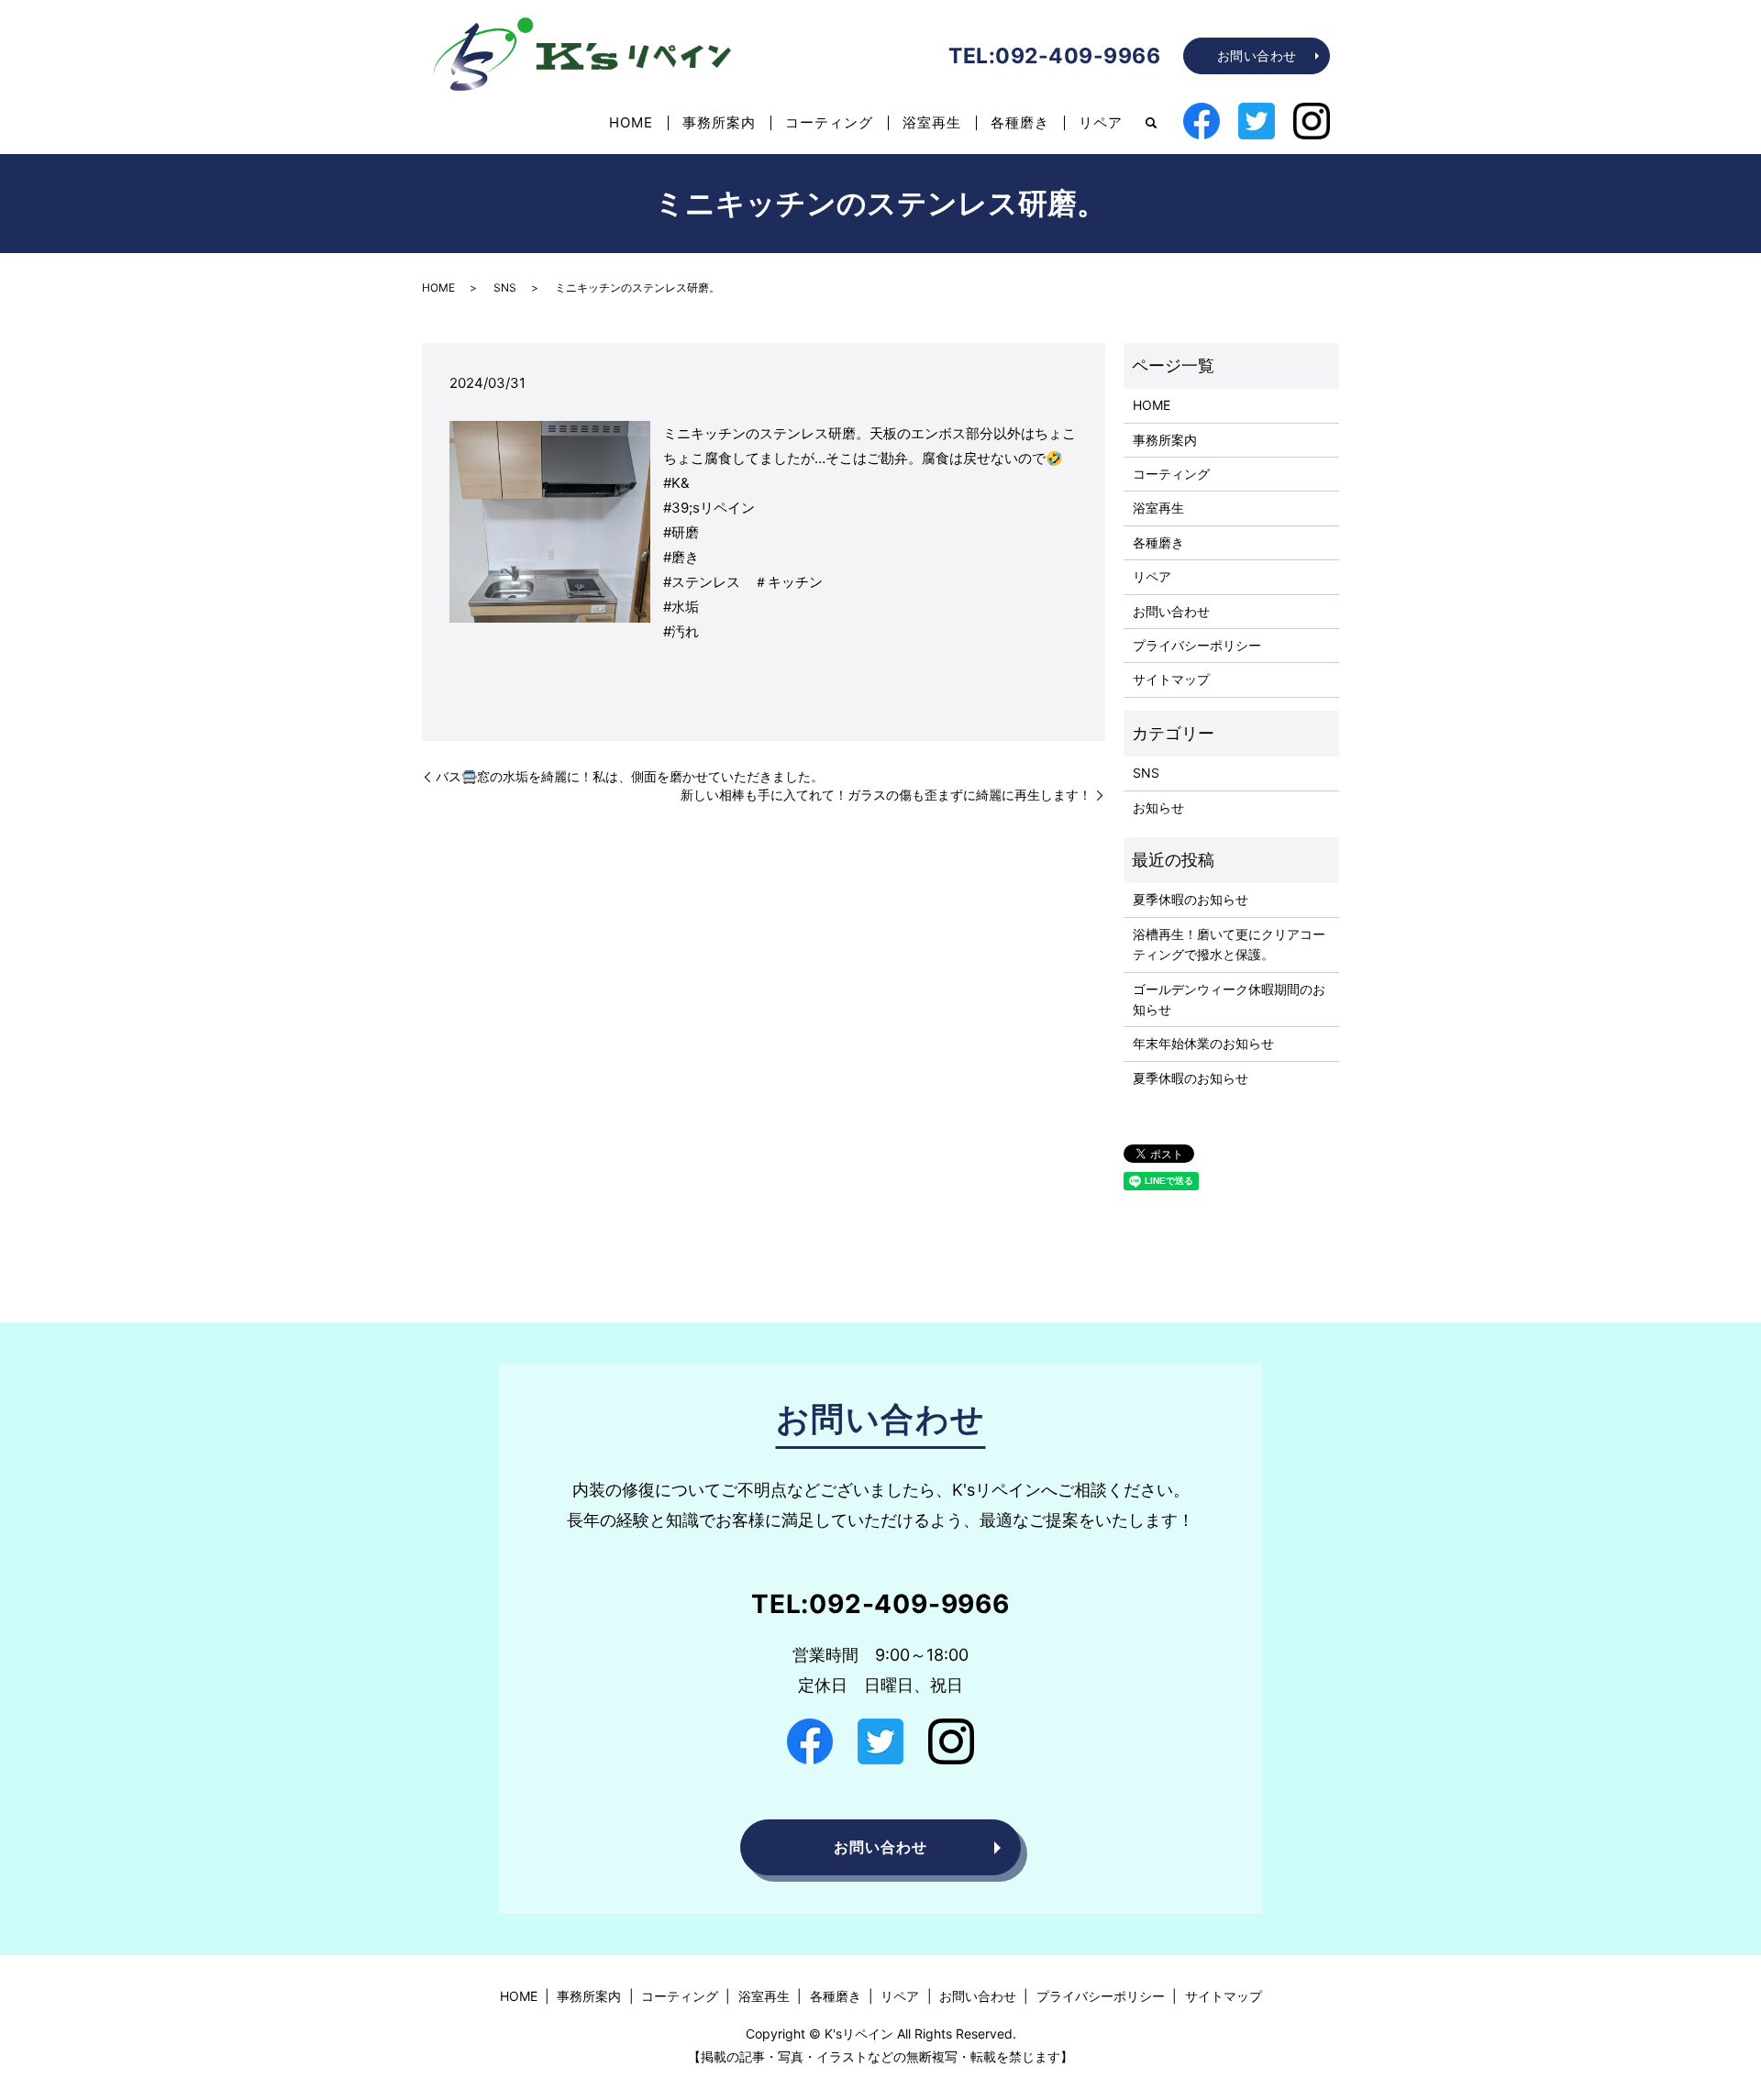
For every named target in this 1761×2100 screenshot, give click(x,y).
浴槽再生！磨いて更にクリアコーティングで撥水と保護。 (1229, 944)
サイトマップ (1171, 679)
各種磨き (1020, 122)
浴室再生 (932, 122)
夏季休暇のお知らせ (1191, 899)
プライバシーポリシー (1197, 645)
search (1151, 124)
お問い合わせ (1257, 55)
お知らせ (1158, 807)
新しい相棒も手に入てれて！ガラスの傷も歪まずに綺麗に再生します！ (886, 795)
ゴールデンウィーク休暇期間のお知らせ (1229, 999)
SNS (505, 287)
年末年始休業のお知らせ (1203, 1043)
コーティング (829, 122)
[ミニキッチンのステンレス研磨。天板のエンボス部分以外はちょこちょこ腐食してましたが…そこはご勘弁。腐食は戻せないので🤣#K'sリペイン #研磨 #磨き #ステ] (550, 520)
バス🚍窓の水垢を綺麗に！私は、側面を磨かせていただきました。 (630, 776)
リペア (1101, 122)
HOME (631, 122)
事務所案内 (719, 122)
